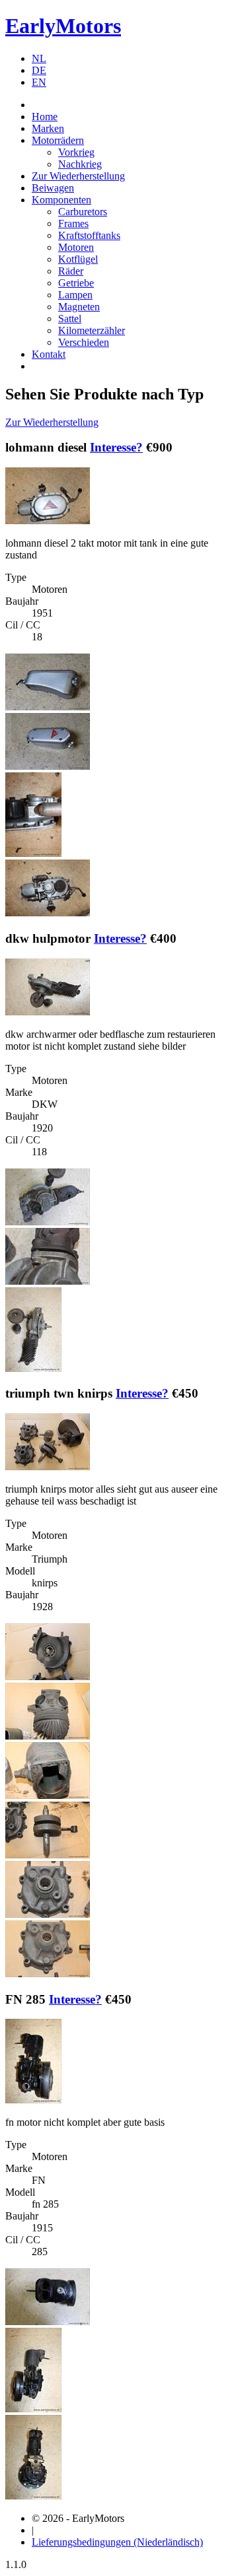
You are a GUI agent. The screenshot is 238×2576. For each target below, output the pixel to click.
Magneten (79, 307)
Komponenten (61, 200)
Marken (48, 128)
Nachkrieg (80, 164)
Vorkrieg (76, 152)
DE (39, 70)
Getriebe (76, 283)
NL (39, 58)
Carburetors (83, 212)
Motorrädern (58, 140)
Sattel (70, 319)
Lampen (75, 295)
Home (45, 117)
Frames (73, 223)
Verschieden (84, 342)
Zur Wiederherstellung (78, 176)
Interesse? (116, 447)
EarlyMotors (63, 26)
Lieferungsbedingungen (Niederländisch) (117, 2542)
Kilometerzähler (92, 330)
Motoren (76, 247)
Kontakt (49, 354)
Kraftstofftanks (89, 235)
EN (39, 82)
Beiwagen (53, 188)
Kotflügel (78, 259)
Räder (71, 271)
